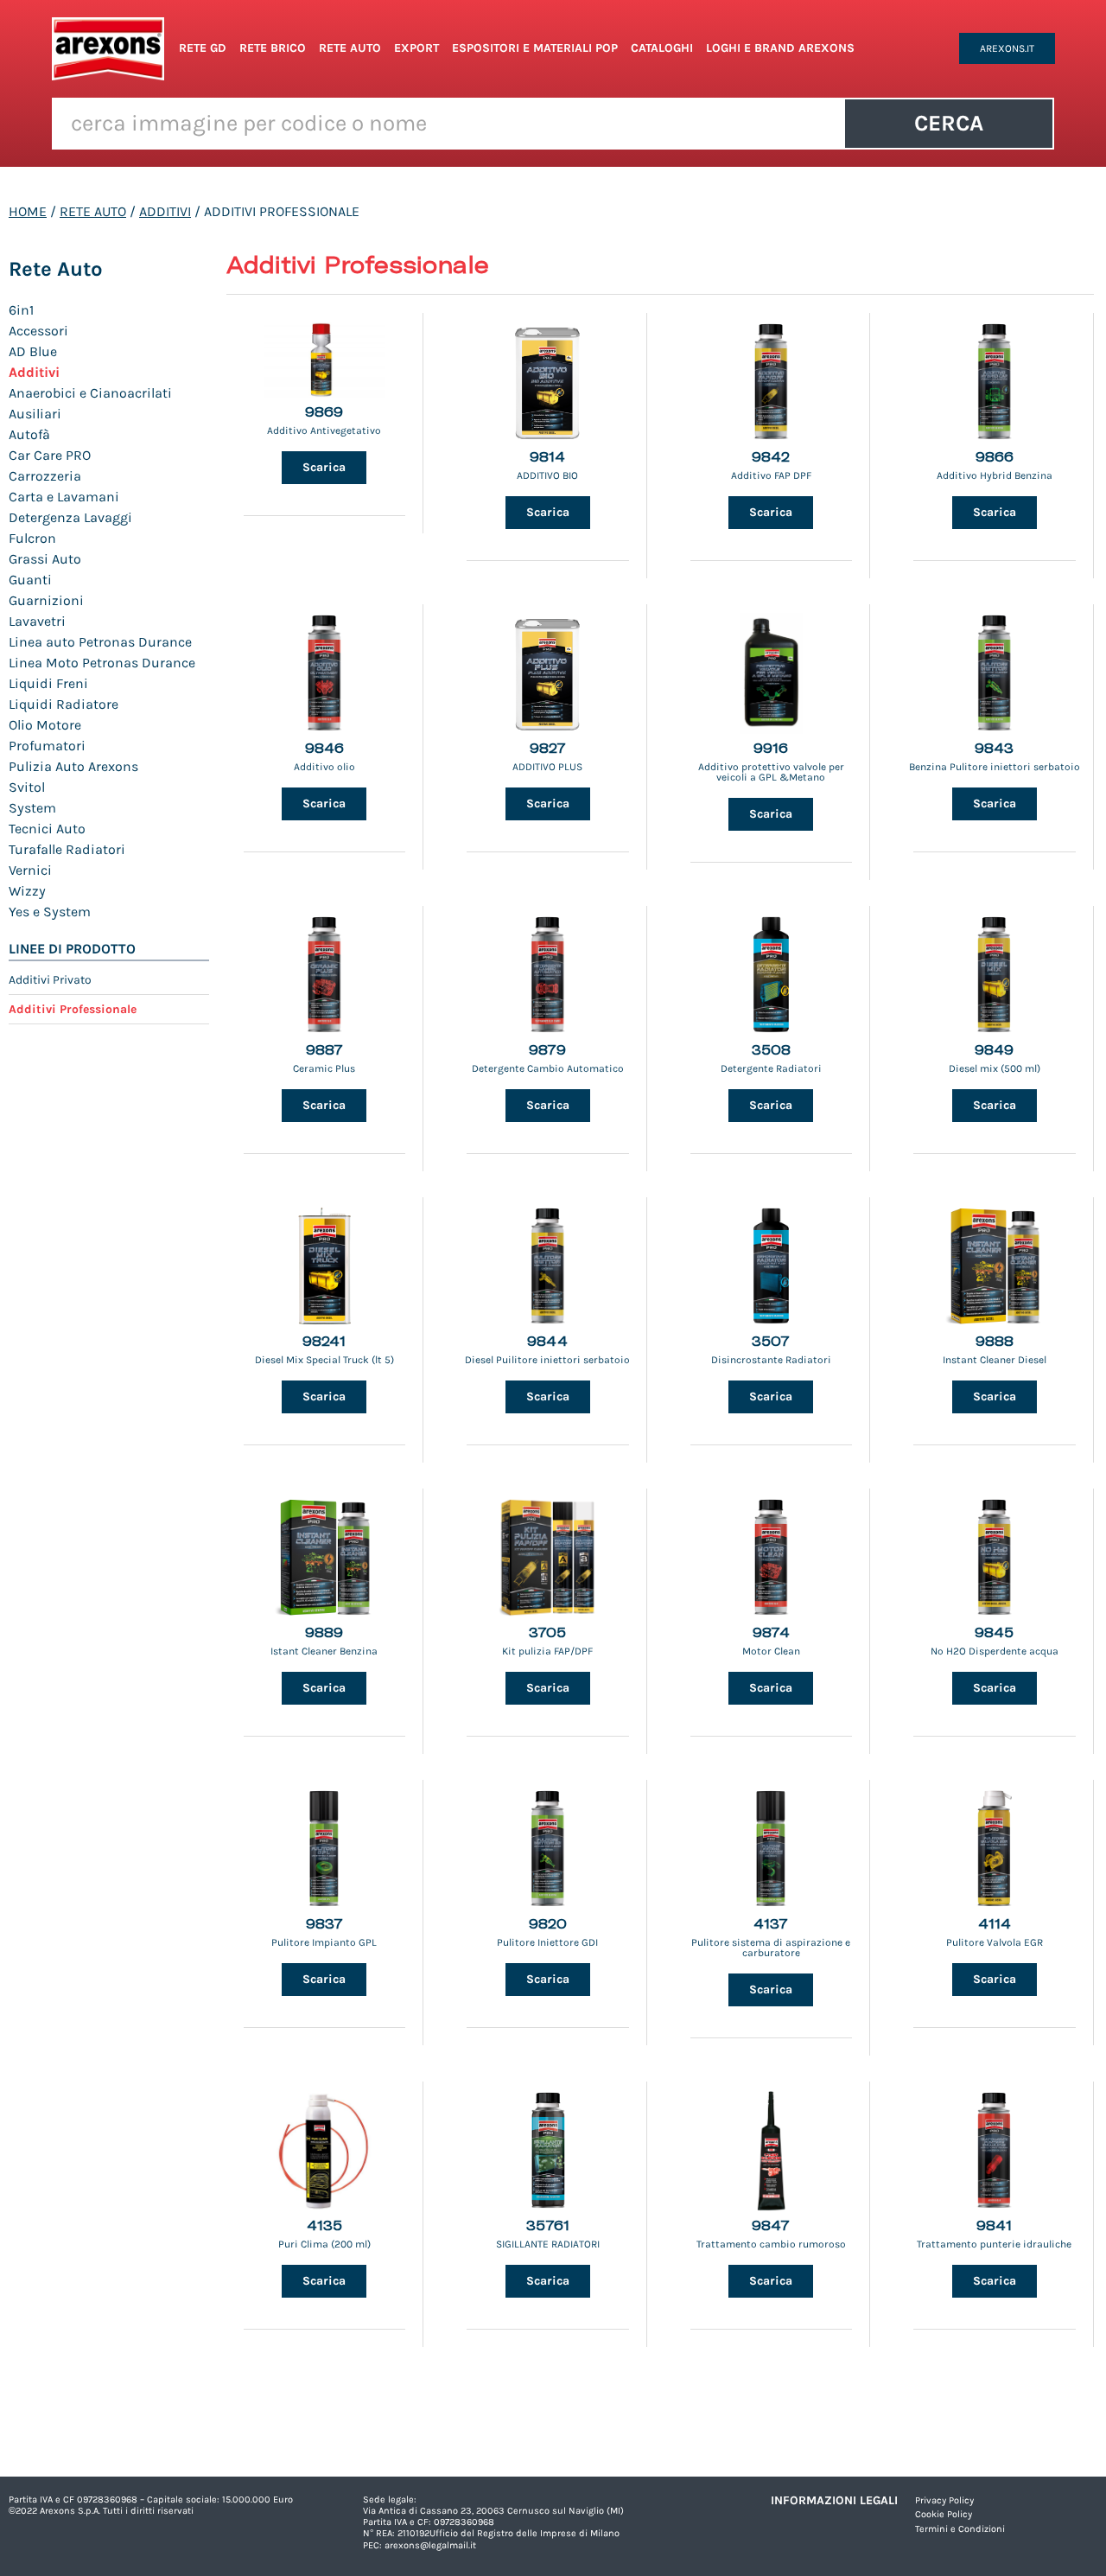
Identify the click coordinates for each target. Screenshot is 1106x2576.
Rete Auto (350, 48)
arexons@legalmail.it (430, 2545)
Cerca (949, 123)
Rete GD (203, 48)
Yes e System (50, 912)
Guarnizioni (46, 600)
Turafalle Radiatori (67, 849)
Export (416, 48)
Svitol (27, 787)
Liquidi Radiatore (64, 704)
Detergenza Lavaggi (70, 517)
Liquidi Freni (48, 683)
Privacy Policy (944, 2500)
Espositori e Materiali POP (535, 48)
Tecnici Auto (47, 829)
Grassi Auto (45, 559)
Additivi (165, 211)
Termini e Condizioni (960, 2529)
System (32, 808)
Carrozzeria (45, 476)
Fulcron (32, 538)
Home (28, 211)
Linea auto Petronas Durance (100, 642)
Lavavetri (37, 621)
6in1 (21, 310)
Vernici (30, 870)
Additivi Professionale (73, 1009)
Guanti (30, 580)
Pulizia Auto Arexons (73, 766)
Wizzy (27, 891)
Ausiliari (35, 414)
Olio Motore (45, 725)
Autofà (29, 434)
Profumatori (47, 746)
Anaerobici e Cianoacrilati (90, 393)
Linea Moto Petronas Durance (102, 663)
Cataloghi (662, 48)
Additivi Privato (50, 980)
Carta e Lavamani (64, 497)
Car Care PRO (50, 455)
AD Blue (33, 351)
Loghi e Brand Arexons (780, 48)
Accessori (38, 331)
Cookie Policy (944, 2514)
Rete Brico (273, 48)
